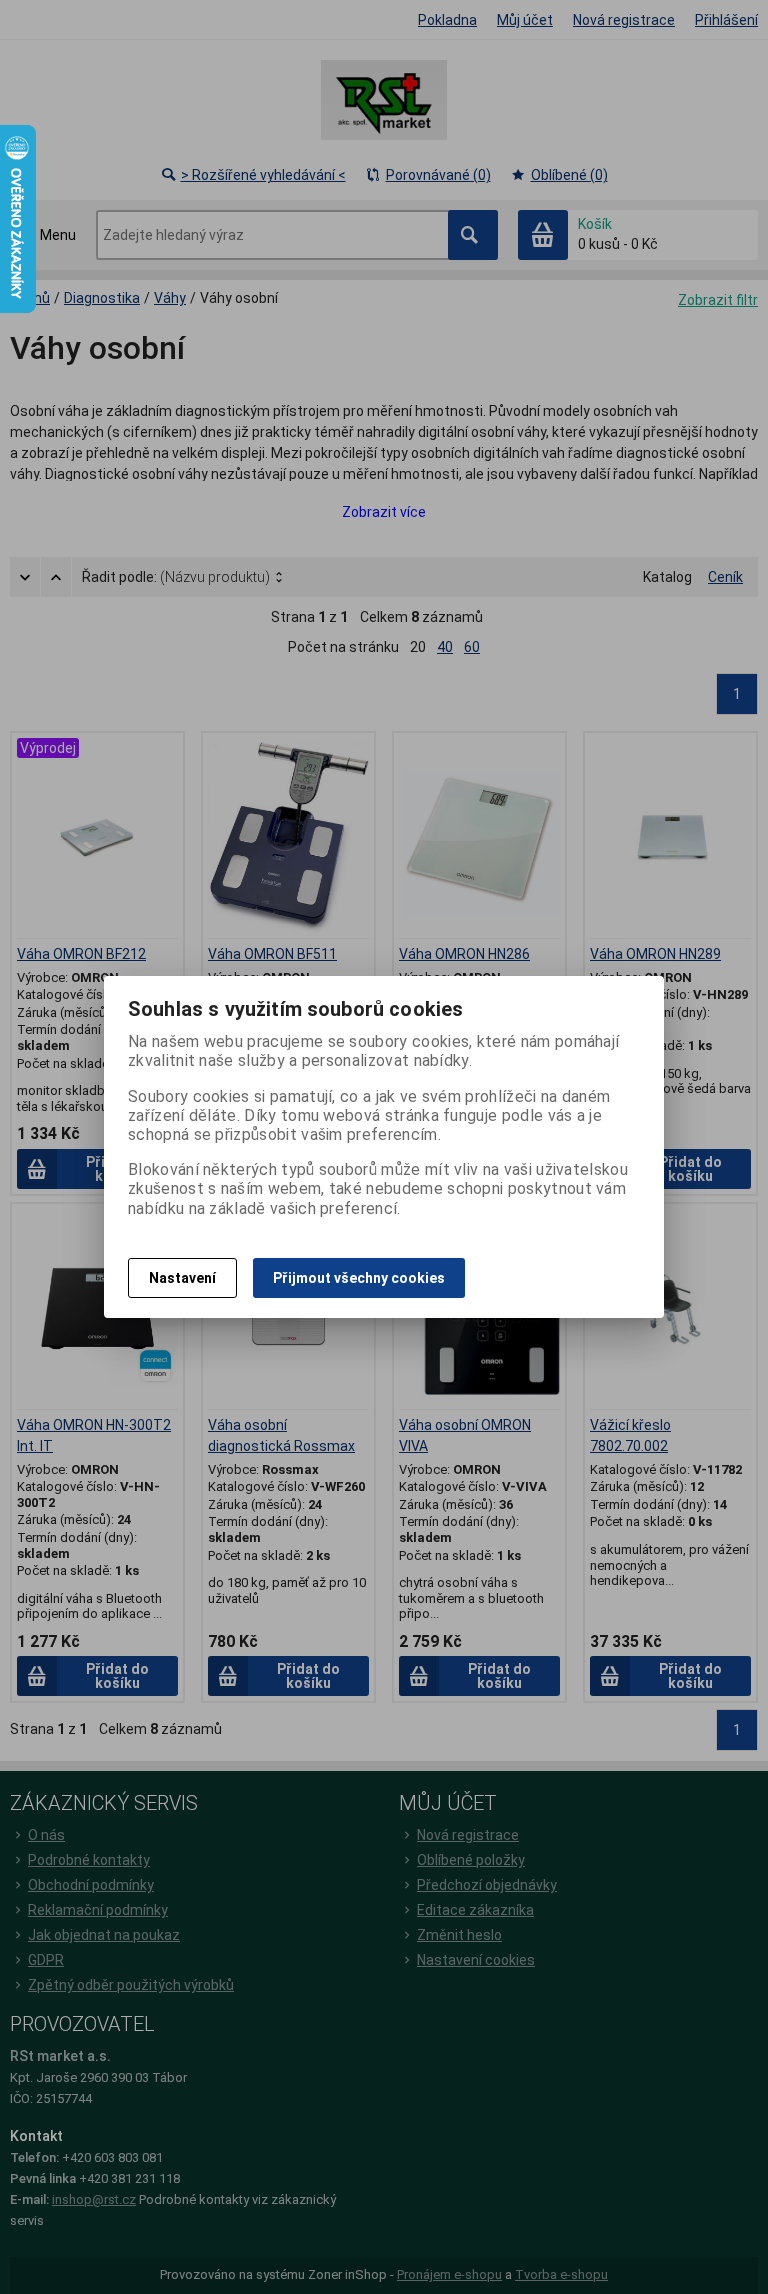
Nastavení (182, 1278)
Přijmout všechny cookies (359, 1278)
